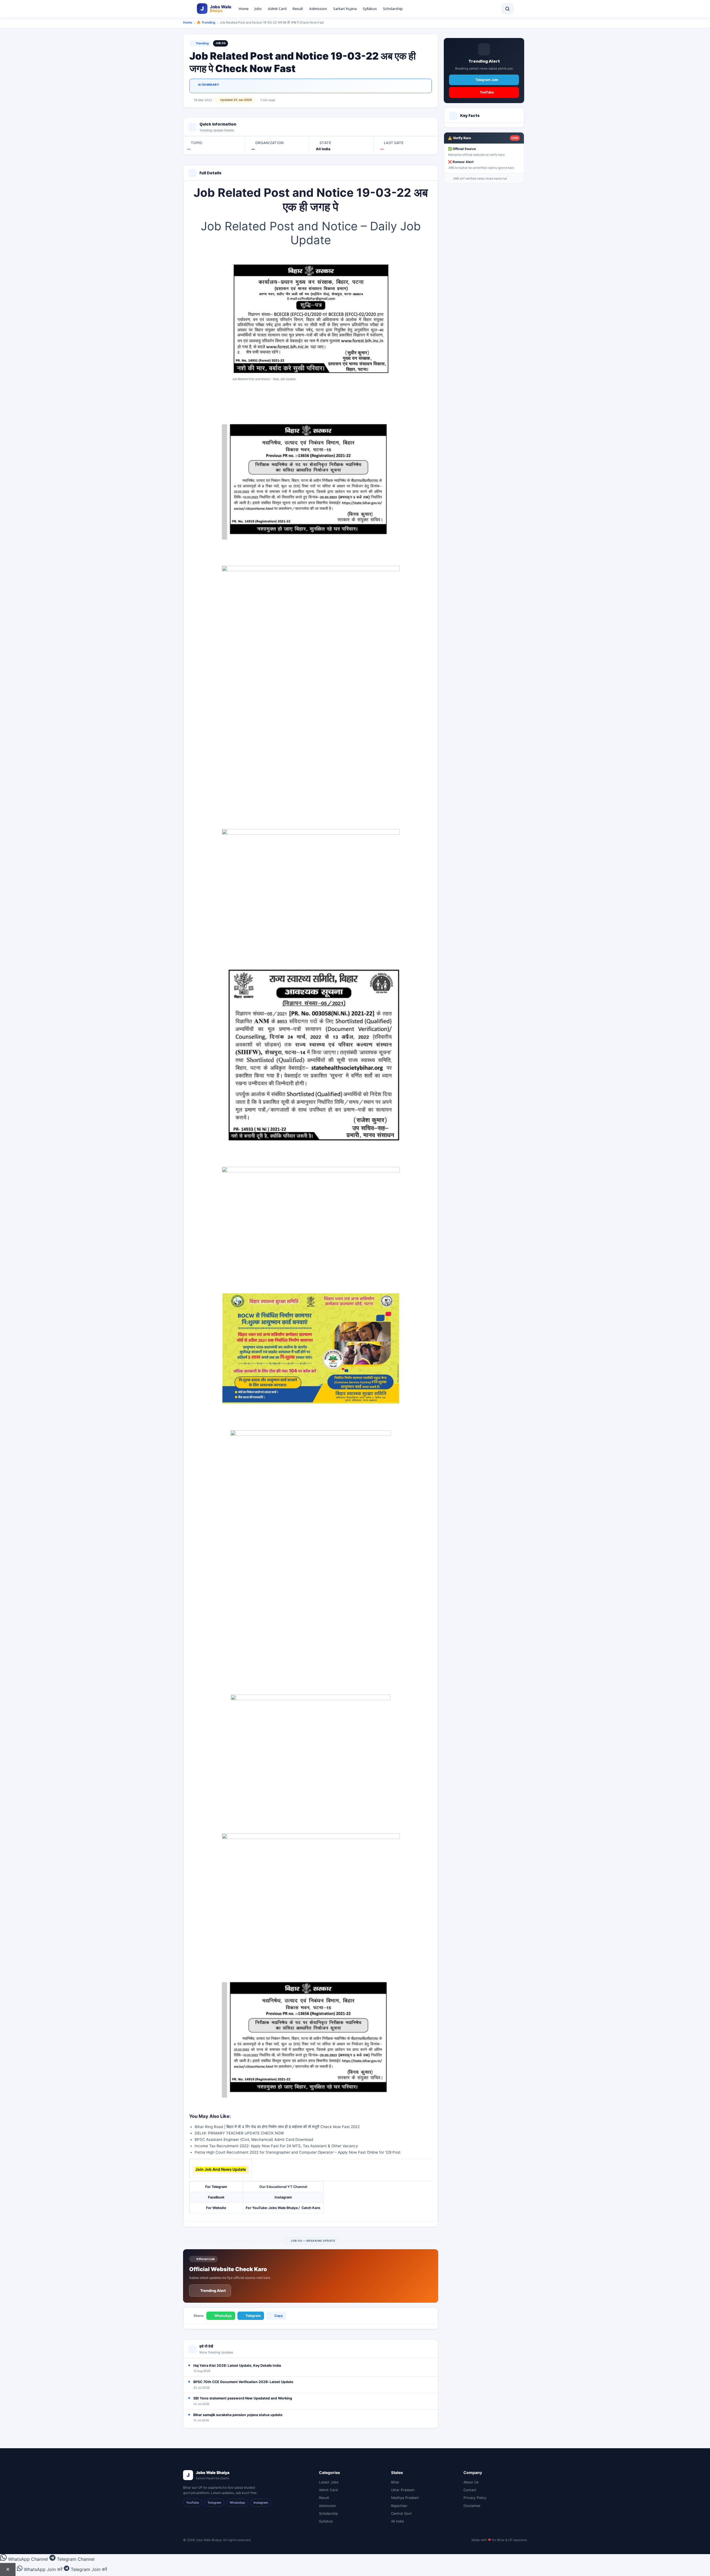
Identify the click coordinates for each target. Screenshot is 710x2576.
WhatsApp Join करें (43, 2569)
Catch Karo (311, 2208)
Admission (318, 9)
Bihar (395, 2482)
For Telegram (216, 2187)
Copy (279, 2316)
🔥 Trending (206, 22)
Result (298, 9)
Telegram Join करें (88, 2569)
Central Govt (401, 2513)
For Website (216, 2208)
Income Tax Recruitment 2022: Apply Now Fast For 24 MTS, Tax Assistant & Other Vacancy (276, 2146)
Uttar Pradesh (403, 2490)
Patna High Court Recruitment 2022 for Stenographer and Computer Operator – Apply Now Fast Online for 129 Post (298, 2152)
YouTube (487, 92)
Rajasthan (399, 2506)
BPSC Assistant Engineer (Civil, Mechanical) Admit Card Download (254, 2139)
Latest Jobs (329, 2482)
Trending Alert (213, 2291)
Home (244, 9)
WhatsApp (223, 2316)
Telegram (253, 2316)
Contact (470, 2490)
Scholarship (393, 9)
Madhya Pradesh (405, 2498)
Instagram (283, 2197)
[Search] (507, 9)
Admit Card (277, 9)
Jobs (258, 9)
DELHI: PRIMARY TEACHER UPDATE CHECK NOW (239, 2133)
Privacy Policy (475, 2498)
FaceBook (216, 2197)
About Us (471, 2482)
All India (397, 2521)
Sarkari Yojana (345, 9)
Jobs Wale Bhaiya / (284, 2208)
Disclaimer (472, 2506)
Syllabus (370, 9)
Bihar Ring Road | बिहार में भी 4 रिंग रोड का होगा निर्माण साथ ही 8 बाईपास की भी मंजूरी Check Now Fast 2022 (277, 2127)
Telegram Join (487, 80)
